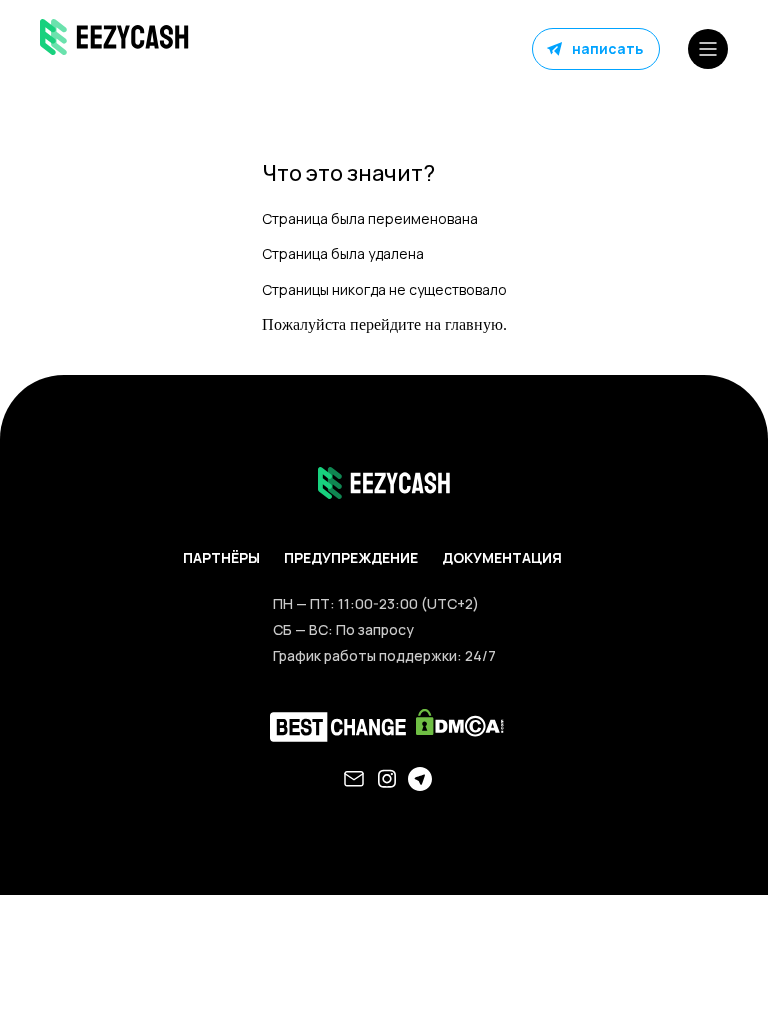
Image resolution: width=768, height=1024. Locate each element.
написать (607, 48)
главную (474, 324)
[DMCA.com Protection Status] (457, 727)
